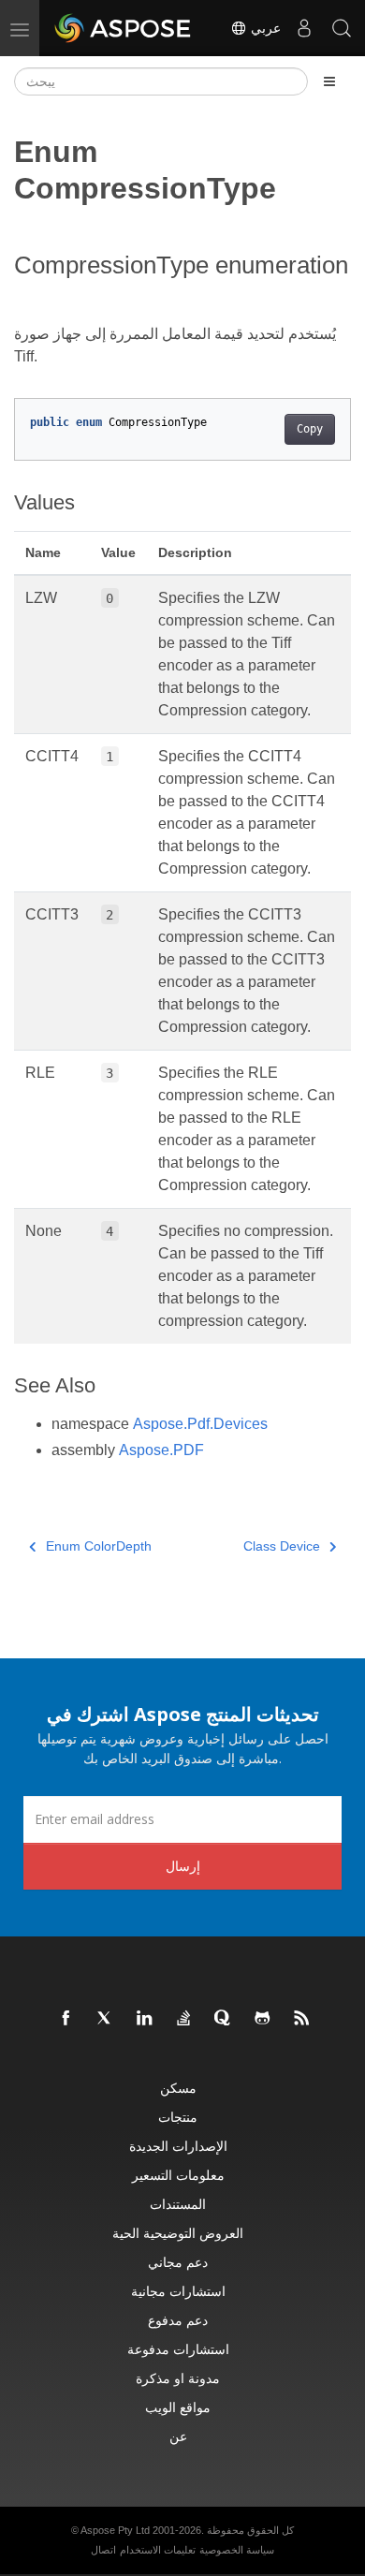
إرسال (183, 1866)
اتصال (103, 2550)
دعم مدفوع (178, 2320)
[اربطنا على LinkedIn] (145, 2019)
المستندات (178, 2204)
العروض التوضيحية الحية (178, 2233)
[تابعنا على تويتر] (106, 2019)
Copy (310, 429)
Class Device (282, 1546)
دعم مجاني (178, 2262)
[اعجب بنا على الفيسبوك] (66, 2019)
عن (178, 2436)
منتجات (178, 2117)
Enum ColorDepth (99, 1546)
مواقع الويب (178, 2407)
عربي (264, 28)
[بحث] (342, 28)
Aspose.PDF (161, 1450)
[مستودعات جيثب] (263, 2019)
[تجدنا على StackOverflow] (184, 2019)
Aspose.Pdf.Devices (200, 1424)
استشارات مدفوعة (178, 2349)
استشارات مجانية (178, 2291)
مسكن (178, 2088)
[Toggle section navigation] (329, 81)
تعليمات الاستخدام (158, 2550)
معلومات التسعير (178, 2175)
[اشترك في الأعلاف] (302, 2019)
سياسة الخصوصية (237, 2550)
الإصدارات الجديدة (178, 2146)
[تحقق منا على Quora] (224, 2019)
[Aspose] (124, 28)
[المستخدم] (304, 28)
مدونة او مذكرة (178, 2378)
